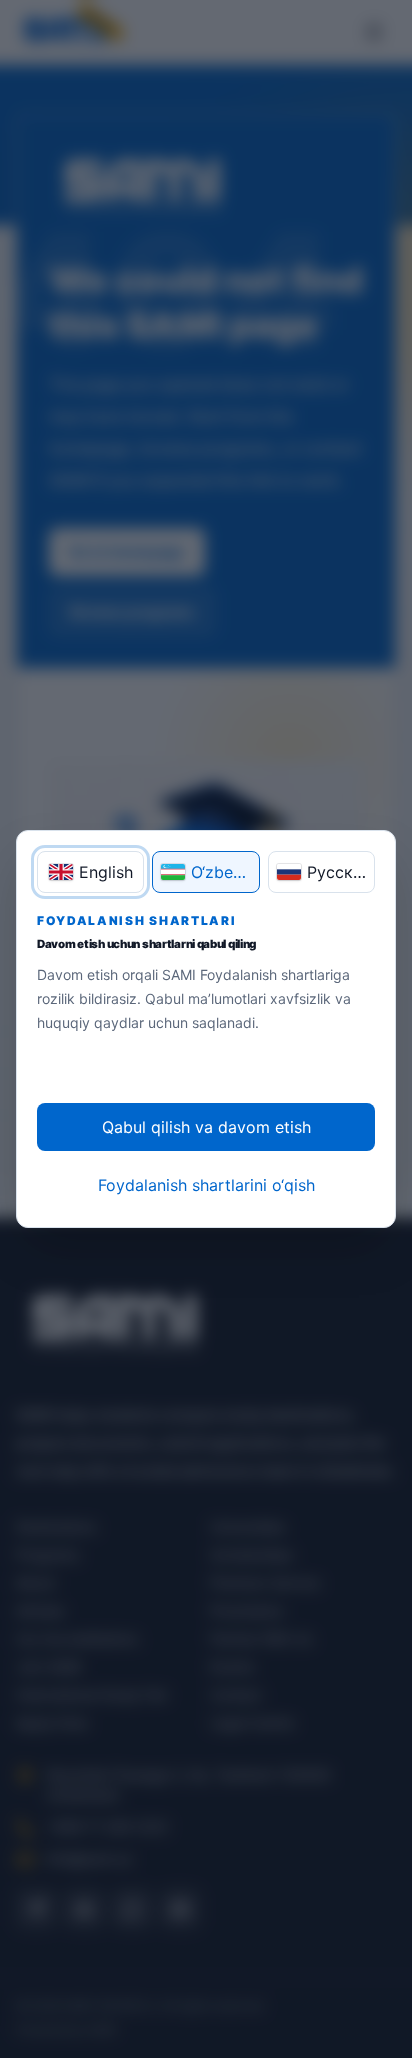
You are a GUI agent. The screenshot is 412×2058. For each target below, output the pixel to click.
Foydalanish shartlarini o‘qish (206, 1185)
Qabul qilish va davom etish (206, 1127)
